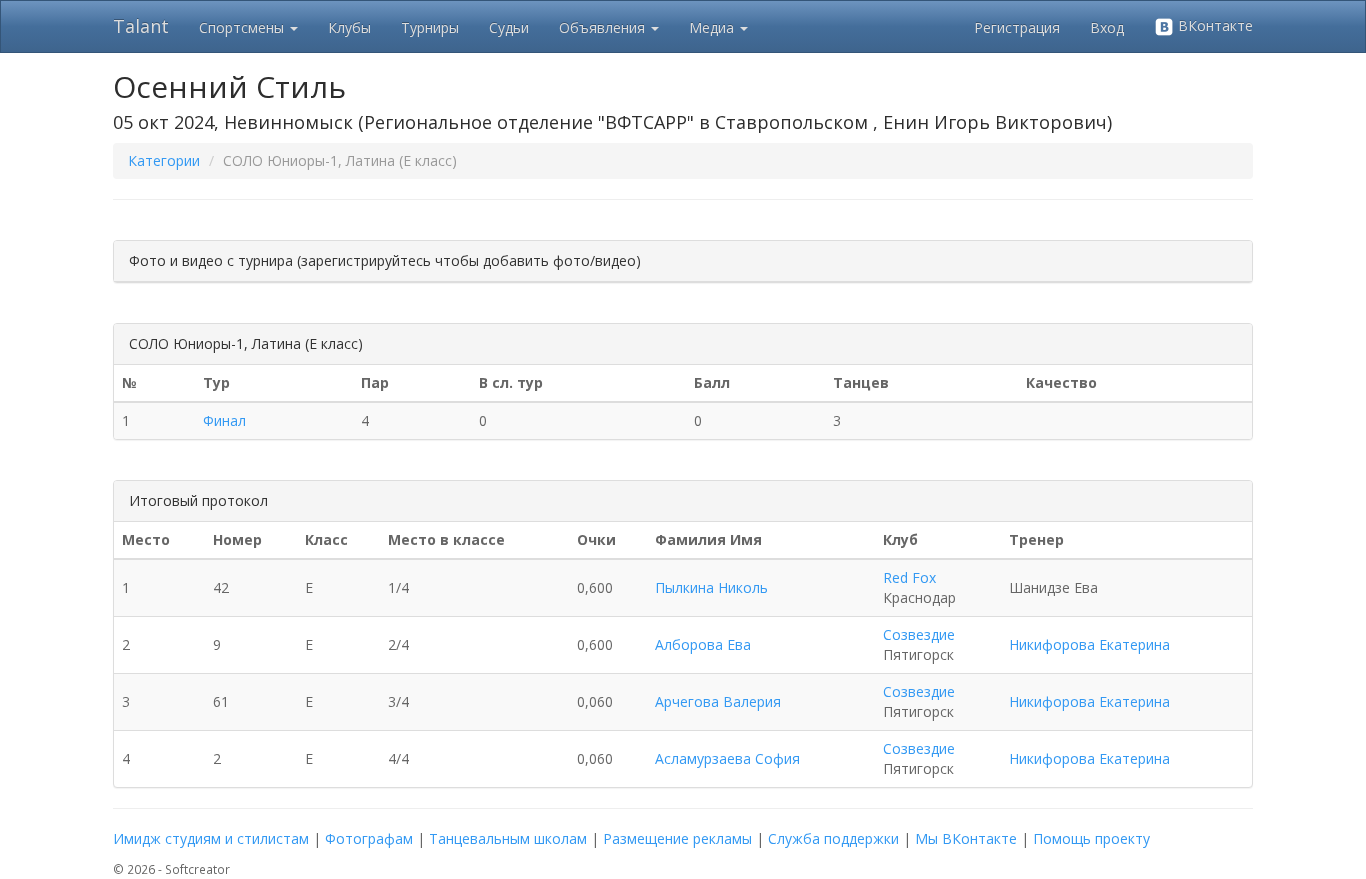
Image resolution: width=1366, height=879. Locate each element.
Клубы (349, 27)
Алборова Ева (703, 644)
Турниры (430, 27)
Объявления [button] (604, 27)
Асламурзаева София (727, 758)
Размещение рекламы (677, 838)
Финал (224, 420)
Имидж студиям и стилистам (211, 838)
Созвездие (919, 634)
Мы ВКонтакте (966, 838)
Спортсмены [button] (243, 27)
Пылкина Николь (711, 587)
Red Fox (909, 577)
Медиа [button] (713, 27)
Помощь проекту (1091, 838)
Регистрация (1017, 27)
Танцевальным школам (508, 838)
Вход (1107, 27)
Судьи (509, 27)
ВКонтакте (1213, 25)
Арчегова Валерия (718, 701)
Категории (164, 160)
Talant (141, 26)
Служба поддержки (833, 838)
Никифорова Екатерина (1089, 644)
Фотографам (369, 838)
